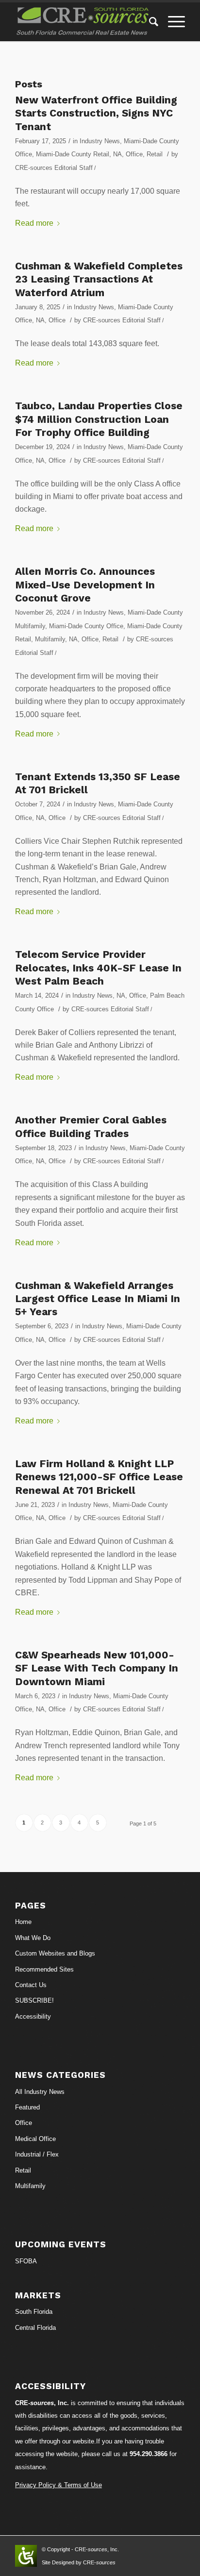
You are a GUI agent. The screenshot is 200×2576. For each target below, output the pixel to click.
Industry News (100, 141)
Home (23, 1922)
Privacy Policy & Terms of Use (58, 2485)
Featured (27, 2107)
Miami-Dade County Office (86, 626)
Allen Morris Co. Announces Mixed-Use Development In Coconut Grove (85, 585)
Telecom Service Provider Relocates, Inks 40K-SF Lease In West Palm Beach (98, 968)
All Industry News (40, 2092)
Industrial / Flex (37, 2154)
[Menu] (172, 22)
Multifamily (50, 639)
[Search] (149, 22)
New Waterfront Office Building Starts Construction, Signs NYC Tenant (96, 113)
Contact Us (31, 1985)
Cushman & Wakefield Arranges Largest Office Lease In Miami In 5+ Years (98, 1299)
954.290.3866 (149, 2454)
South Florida (34, 2312)
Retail (155, 154)
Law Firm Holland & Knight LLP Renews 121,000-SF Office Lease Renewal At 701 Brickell (99, 1477)
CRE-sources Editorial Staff (54, 168)
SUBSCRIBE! (34, 2000)
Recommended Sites (44, 1969)
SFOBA (26, 2261)
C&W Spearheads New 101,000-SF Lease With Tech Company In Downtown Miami (97, 1668)
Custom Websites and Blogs (55, 1953)
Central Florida (35, 2328)
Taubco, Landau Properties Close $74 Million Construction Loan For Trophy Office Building (99, 419)
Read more (34, 223)
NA (117, 154)
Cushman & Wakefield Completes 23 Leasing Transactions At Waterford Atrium (99, 279)
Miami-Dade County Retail (73, 154)
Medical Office (35, 2139)
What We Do (33, 1938)
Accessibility (33, 2016)
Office (134, 154)
